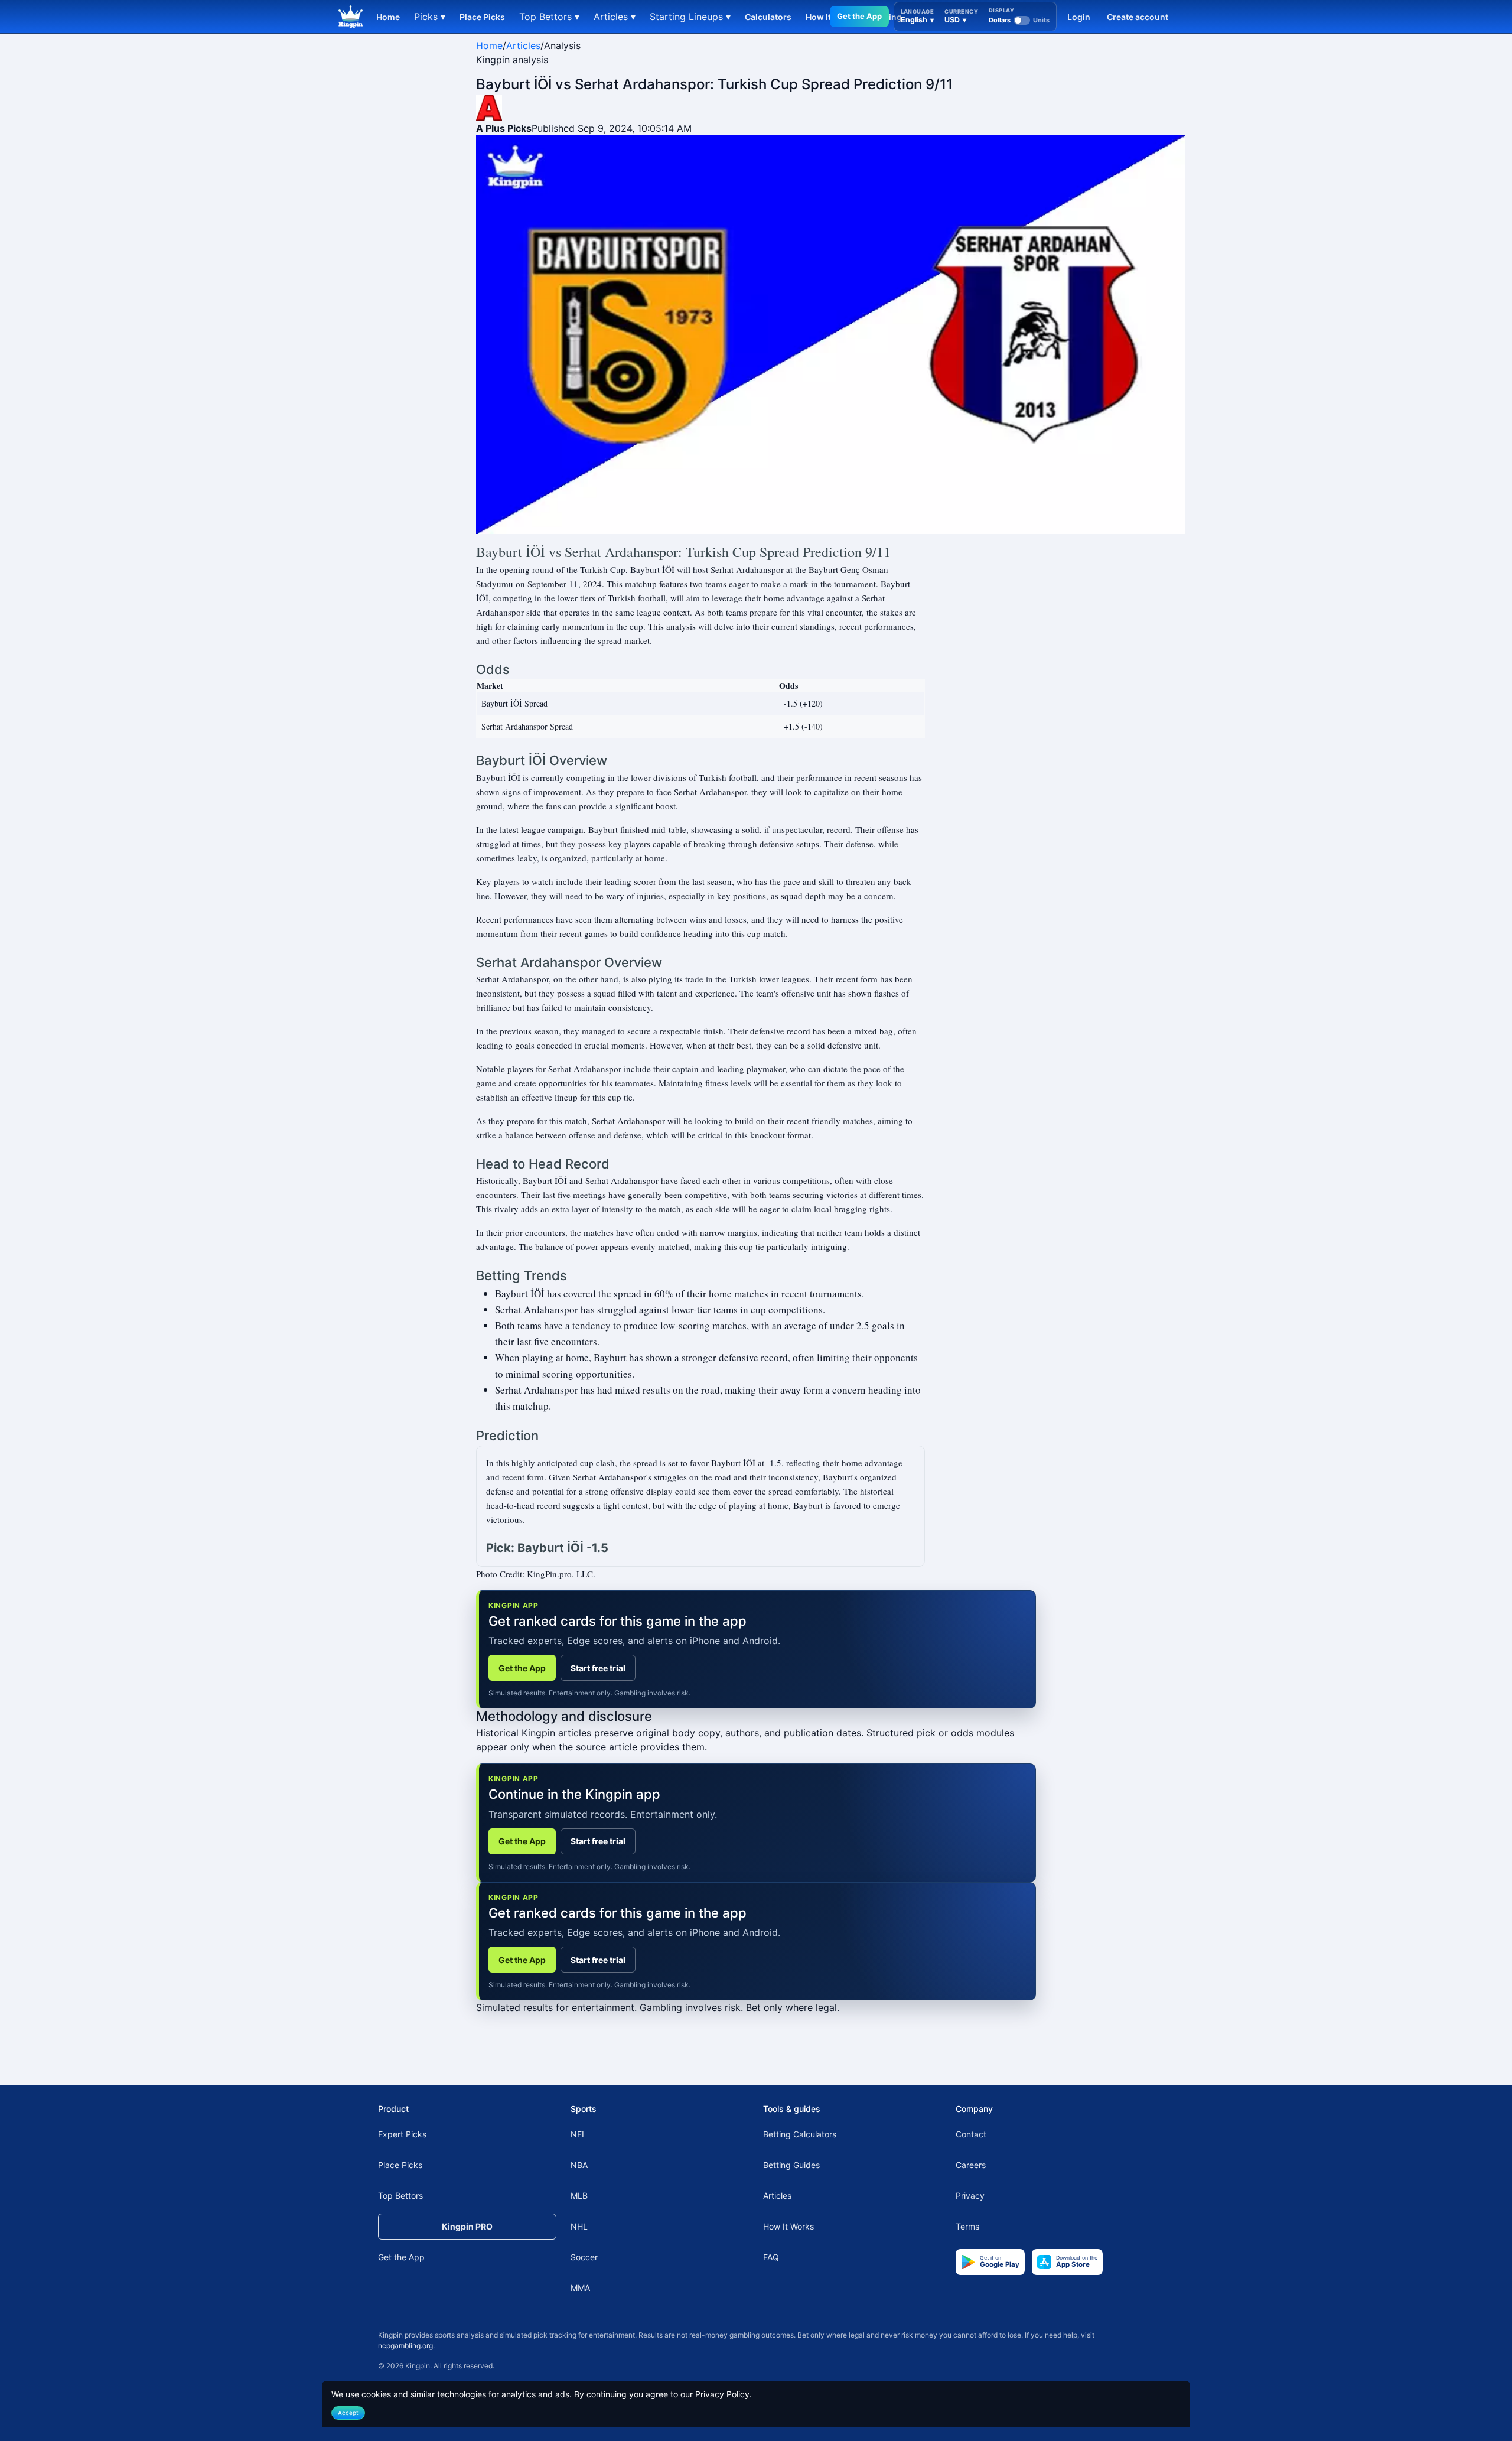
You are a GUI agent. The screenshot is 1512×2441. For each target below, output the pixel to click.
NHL (579, 2226)
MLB (579, 2196)
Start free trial (598, 1668)
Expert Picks (402, 2134)
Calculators (768, 17)
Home (388, 17)
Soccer (584, 2257)
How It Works (788, 2226)
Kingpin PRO (467, 2226)
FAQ (771, 2257)
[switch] (1019, 20)
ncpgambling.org (405, 2346)
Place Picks (482, 17)
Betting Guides (791, 2165)
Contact (971, 2134)
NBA (579, 2165)
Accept (348, 2413)
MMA (580, 2288)
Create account (1138, 17)
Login (1079, 17)
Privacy (970, 2196)
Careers (971, 2165)
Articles (523, 45)
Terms (967, 2226)
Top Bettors (400, 2196)
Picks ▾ (430, 17)
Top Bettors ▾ (549, 17)
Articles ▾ (615, 17)
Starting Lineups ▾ (690, 17)
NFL (579, 2134)
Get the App (859, 16)
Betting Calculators (800, 2134)
